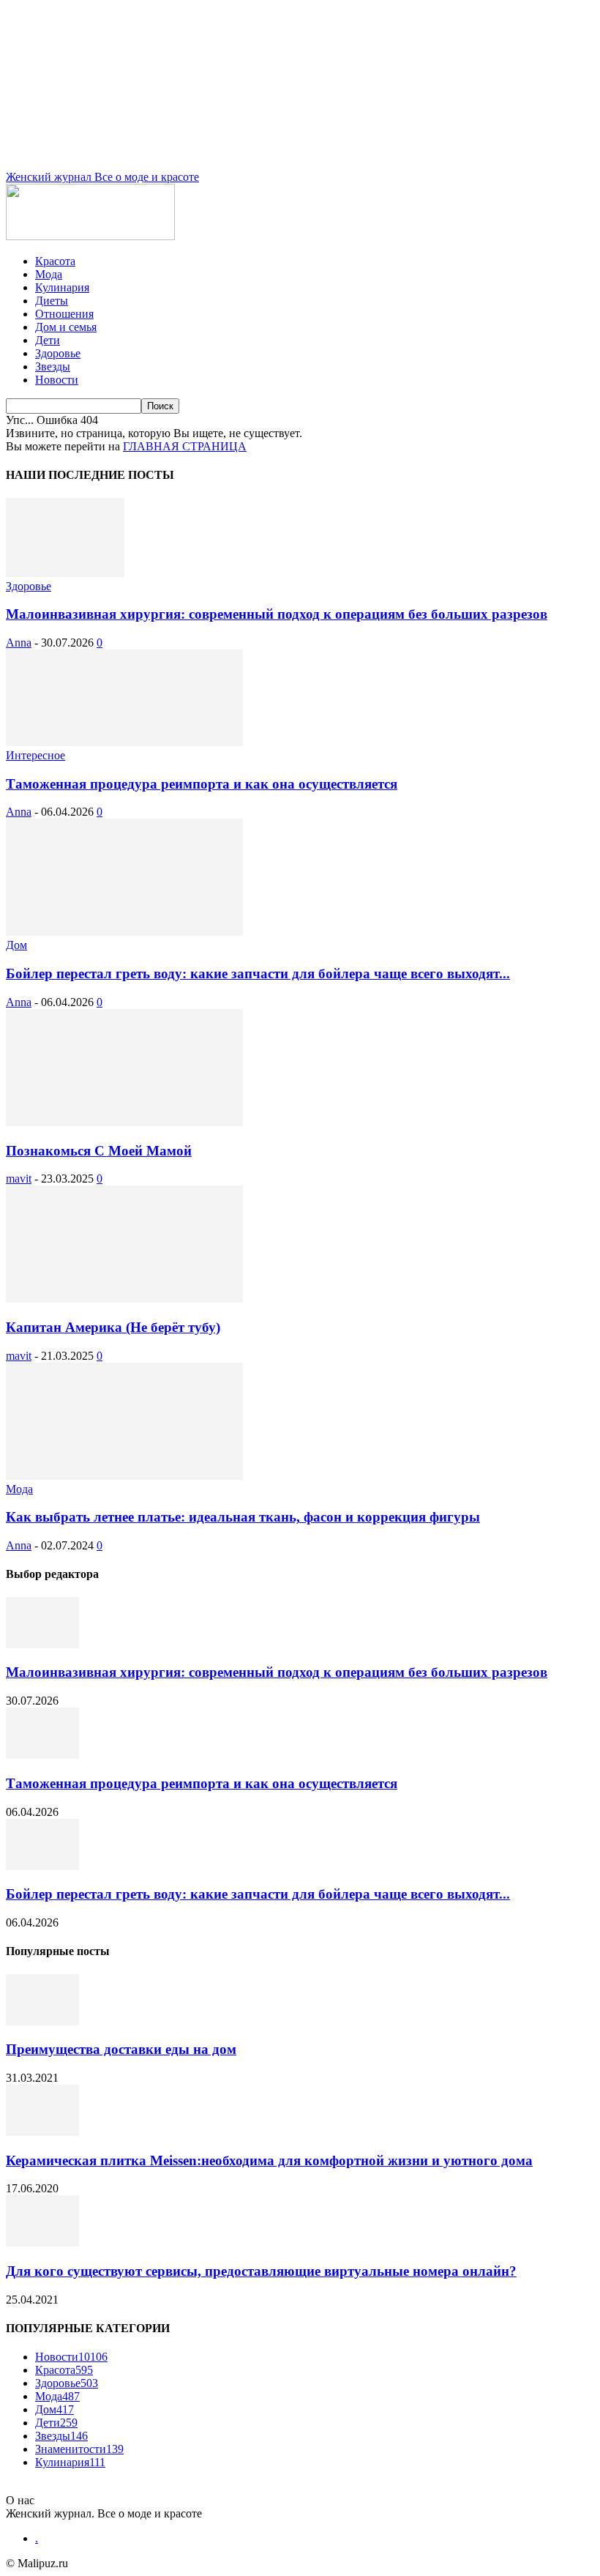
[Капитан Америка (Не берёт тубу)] (124, 1299)
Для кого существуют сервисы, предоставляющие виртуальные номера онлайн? (261, 2271)
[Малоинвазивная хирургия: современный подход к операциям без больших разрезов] (65, 573)
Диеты (52, 301)
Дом (16, 945)
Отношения (64, 314)
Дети (48, 340)
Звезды (53, 366)
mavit (19, 1179)
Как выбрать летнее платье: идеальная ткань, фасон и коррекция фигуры (243, 1517)
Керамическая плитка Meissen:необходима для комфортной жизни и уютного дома (269, 2160)
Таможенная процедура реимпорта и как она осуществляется (202, 784)
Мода (49, 274)
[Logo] (90, 236)
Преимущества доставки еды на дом (121, 2049)
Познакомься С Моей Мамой (99, 1151)
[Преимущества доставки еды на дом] (42, 2021)
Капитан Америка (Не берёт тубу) (113, 1327)
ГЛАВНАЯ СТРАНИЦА (185, 446)
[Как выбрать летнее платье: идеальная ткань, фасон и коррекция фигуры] (124, 1476)
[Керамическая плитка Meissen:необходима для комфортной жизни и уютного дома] (42, 2132)
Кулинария (62, 287)
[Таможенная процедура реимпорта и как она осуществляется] (124, 742)
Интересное (35, 755)
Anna (19, 643)
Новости (57, 380)
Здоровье (58, 353)
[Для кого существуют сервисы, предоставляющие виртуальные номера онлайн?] (42, 2242)
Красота (55, 261)
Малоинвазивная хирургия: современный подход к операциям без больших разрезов (277, 614)
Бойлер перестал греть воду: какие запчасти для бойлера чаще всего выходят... (258, 974)
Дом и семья (66, 327)
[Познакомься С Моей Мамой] (124, 1122)
